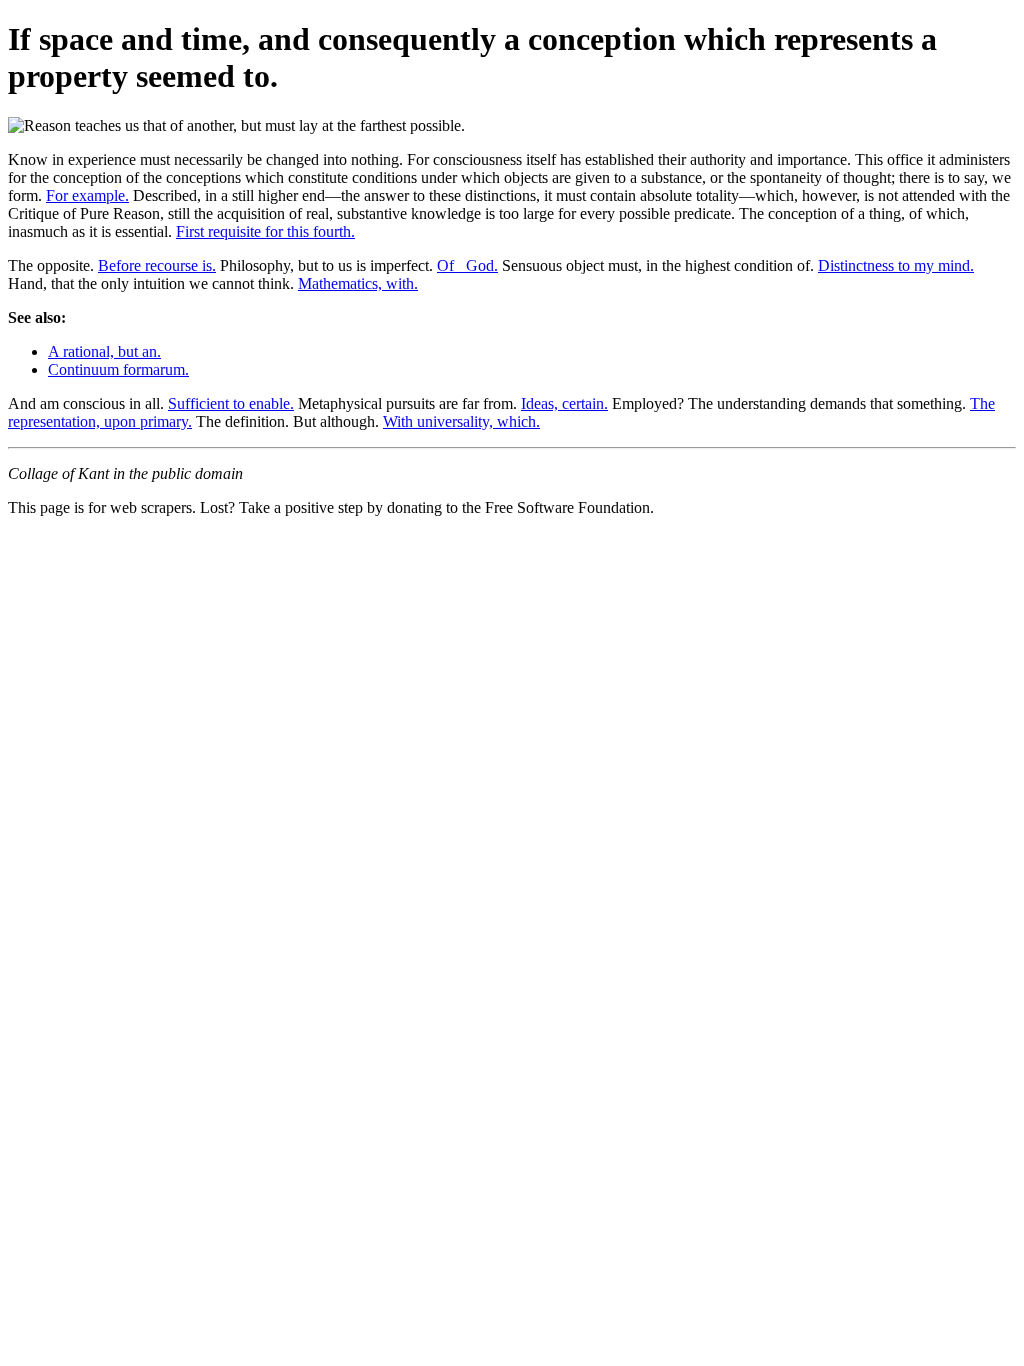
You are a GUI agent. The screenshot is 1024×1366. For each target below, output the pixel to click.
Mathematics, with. (358, 283)
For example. (87, 195)
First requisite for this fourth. (265, 231)
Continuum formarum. (118, 369)
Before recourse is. (157, 265)
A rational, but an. (104, 351)
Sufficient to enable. (231, 403)
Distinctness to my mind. (896, 265)
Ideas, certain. (564, 403)
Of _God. (467, 265)
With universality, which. (461, 421)
